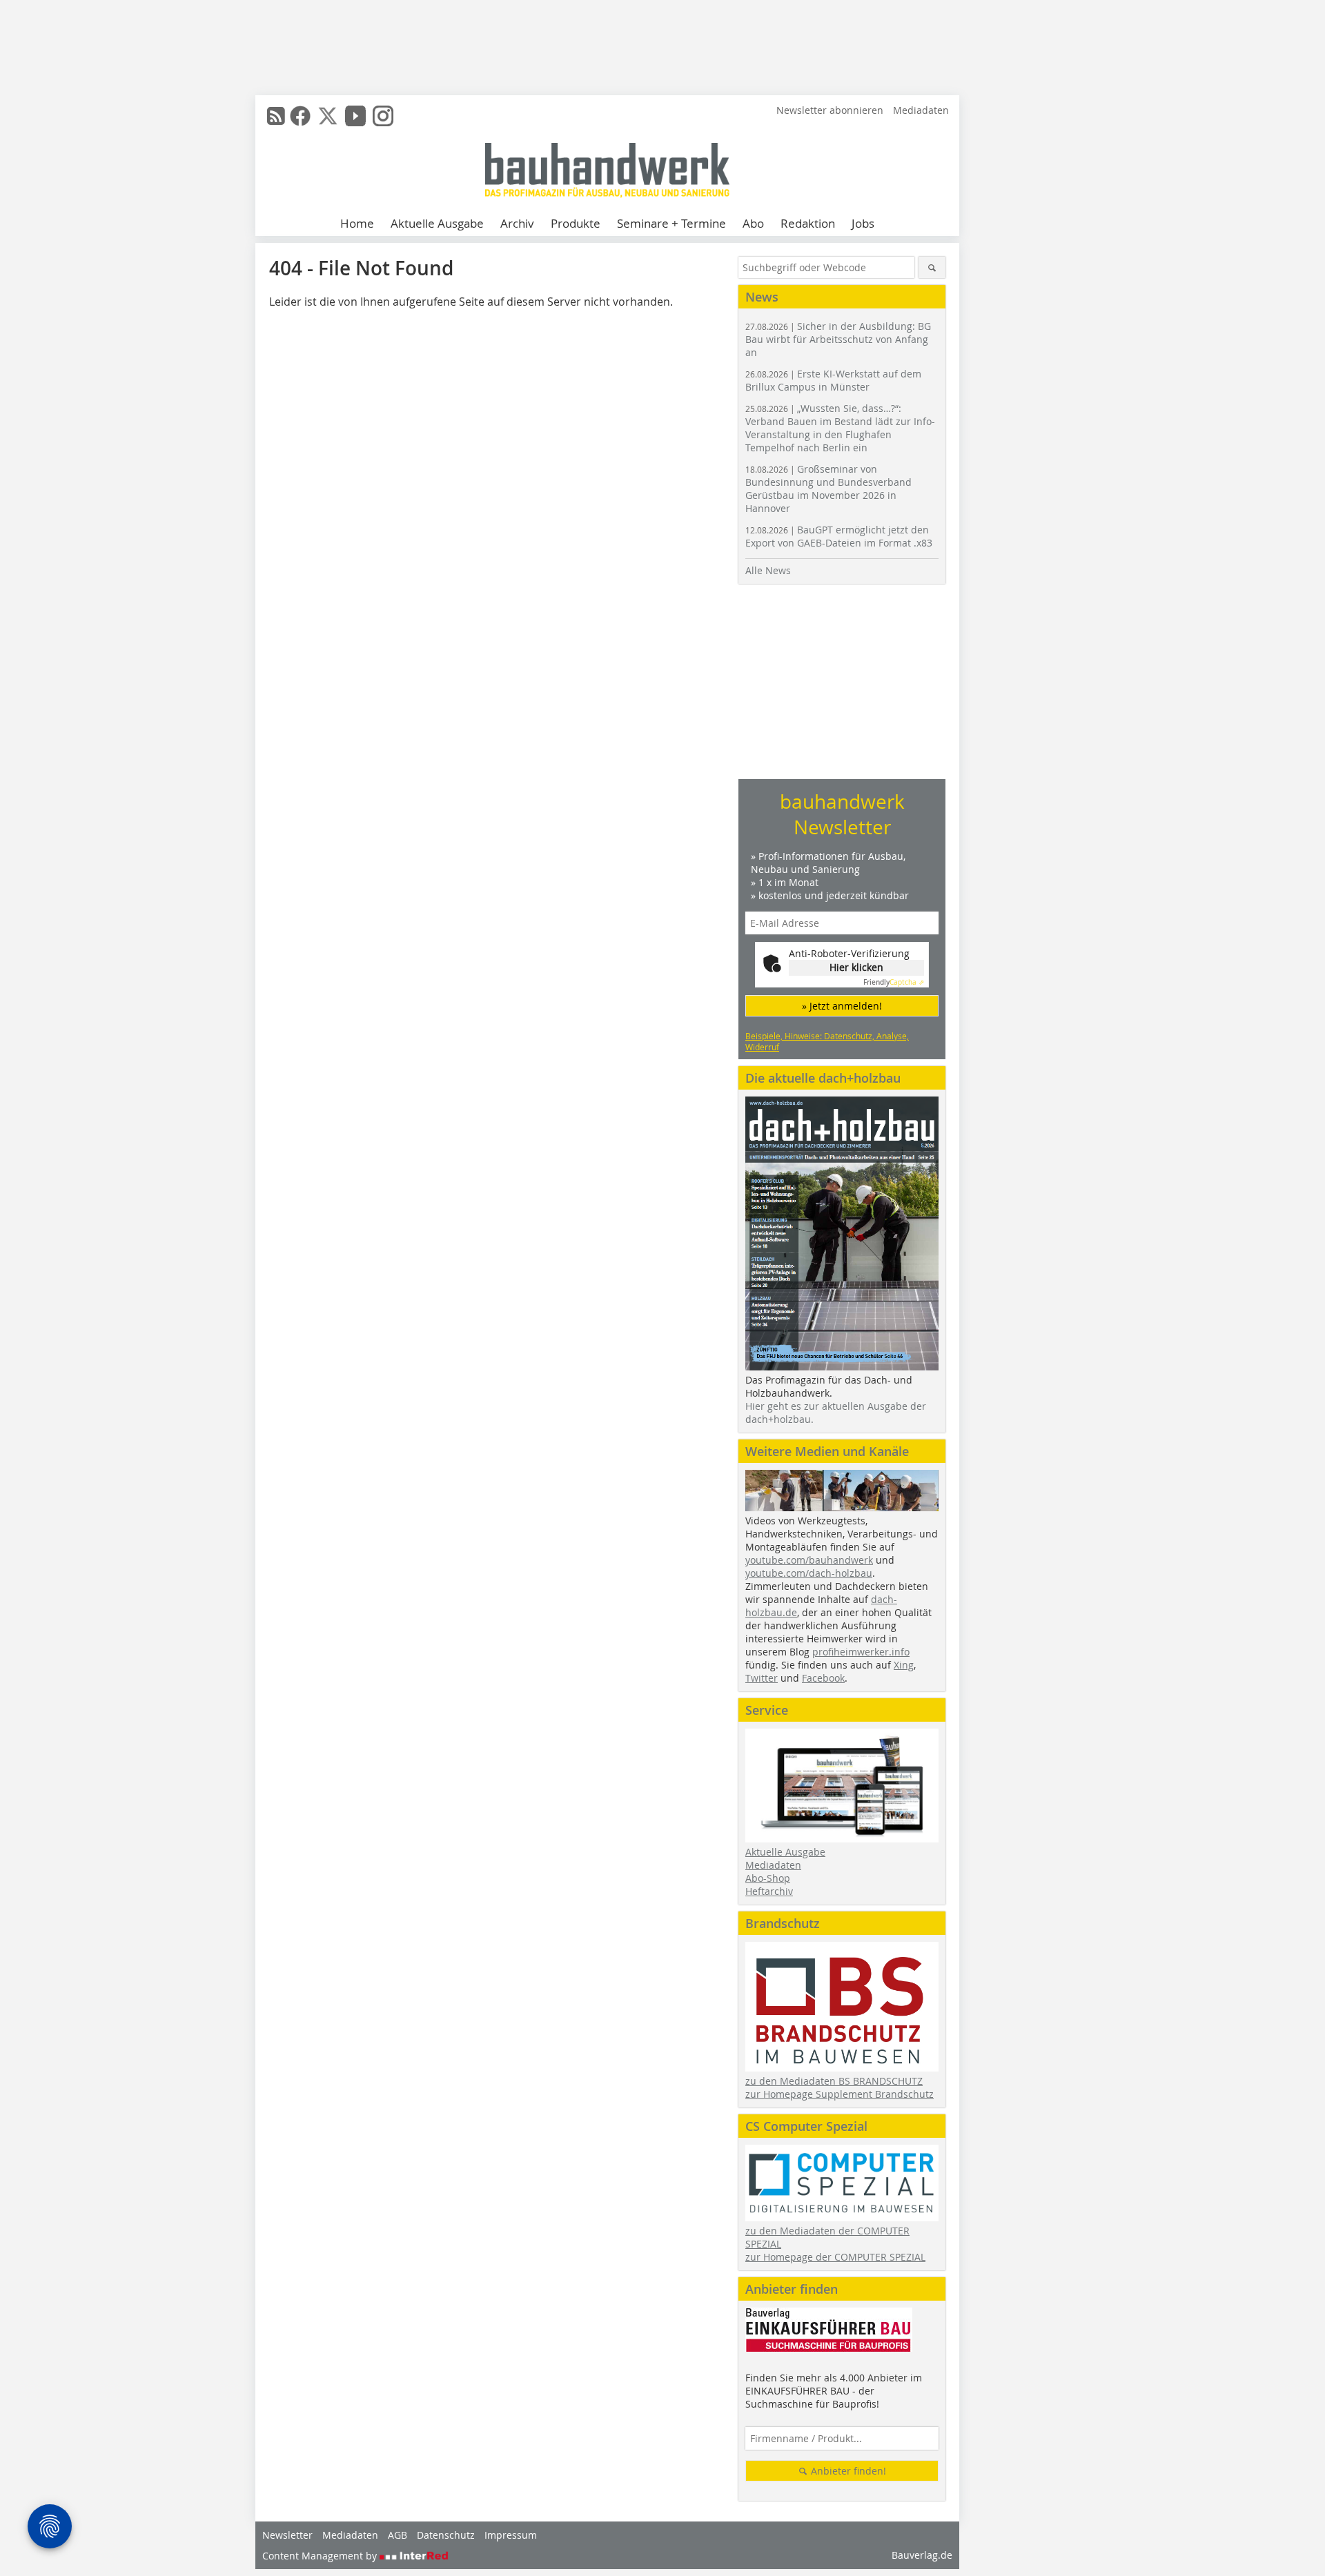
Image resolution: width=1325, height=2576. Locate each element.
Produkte (576, 223)
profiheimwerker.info (861, 1652)
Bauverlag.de (922, 2555)
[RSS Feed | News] (276, 116)
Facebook (823, 1678)
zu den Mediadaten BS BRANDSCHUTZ (834, 2081)
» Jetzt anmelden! (842, 1006)
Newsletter (287, 2535)
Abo (753, 223)
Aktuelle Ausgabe (437, 223)
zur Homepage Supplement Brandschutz (840, 2094)
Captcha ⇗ (894, 982)
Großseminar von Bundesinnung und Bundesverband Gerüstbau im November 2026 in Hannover (828, 489)
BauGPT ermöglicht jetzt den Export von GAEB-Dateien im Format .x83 (839, 536)
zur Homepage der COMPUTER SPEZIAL (835, 2257)
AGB (397, 2535)
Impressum (511, 2535)
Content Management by (321, 2556)
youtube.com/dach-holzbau (809, 1573)
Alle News (768, 570)
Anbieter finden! (847, 2471)
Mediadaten (921, 110)
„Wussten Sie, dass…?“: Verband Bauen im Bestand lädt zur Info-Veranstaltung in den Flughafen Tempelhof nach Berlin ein (840, 428)
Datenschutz (446, 2535)
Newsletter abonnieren (830, 110)
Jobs (863, 223)
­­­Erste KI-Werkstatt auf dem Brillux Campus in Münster (833, 380)
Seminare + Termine (671, 223)
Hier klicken (856, 967)
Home (357, 223)
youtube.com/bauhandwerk (809, 1560)
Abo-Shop (768, 1878)
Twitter (762, 1678)
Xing (904, 1665)
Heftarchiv (769, 1891)
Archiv (517, 223)
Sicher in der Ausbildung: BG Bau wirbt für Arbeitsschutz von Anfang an (838, 339)
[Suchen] (932, 267)
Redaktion (808, 223)
